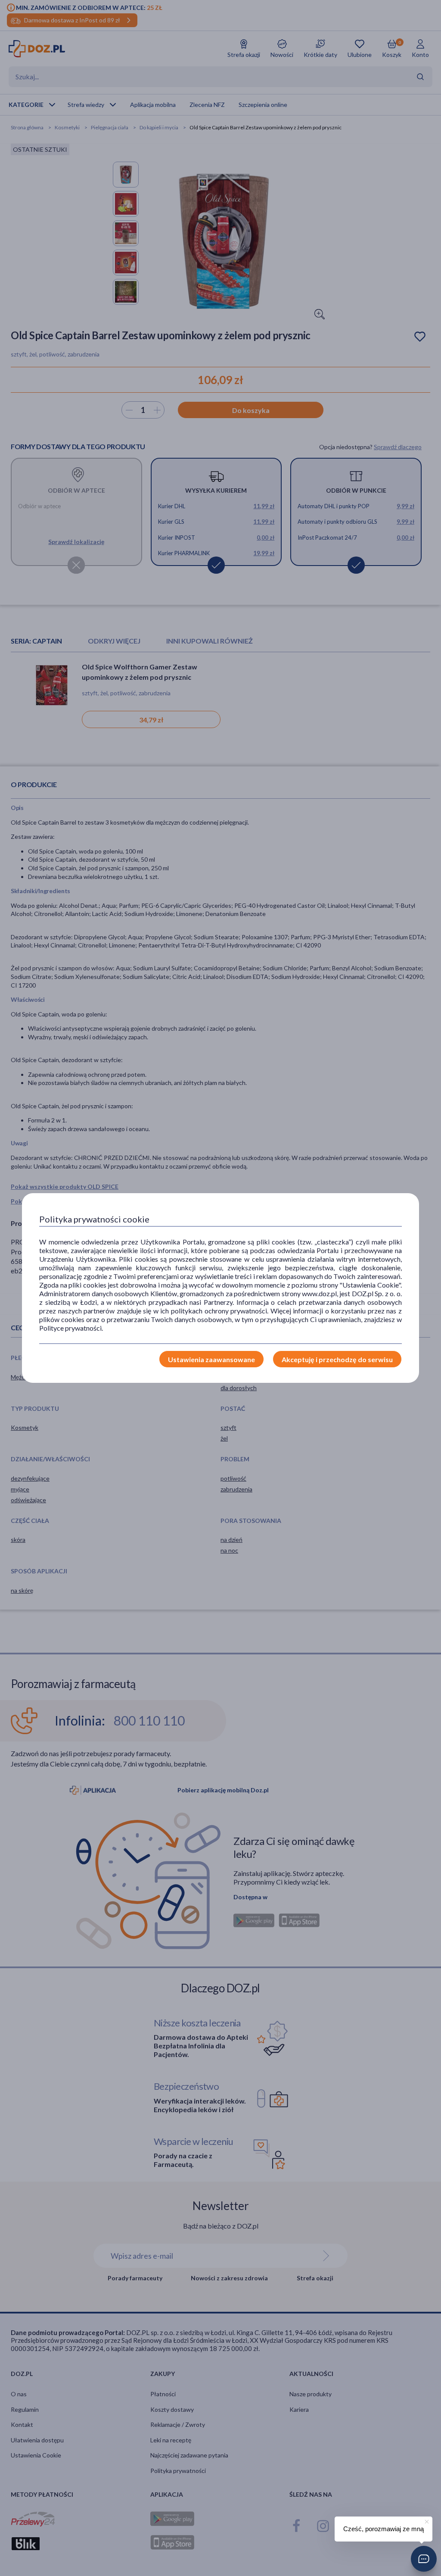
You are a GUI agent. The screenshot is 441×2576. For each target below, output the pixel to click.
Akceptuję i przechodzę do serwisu (337, 1359)
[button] (424, 2559)
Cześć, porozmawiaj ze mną (384, 2529)
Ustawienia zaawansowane (211, 1359)
